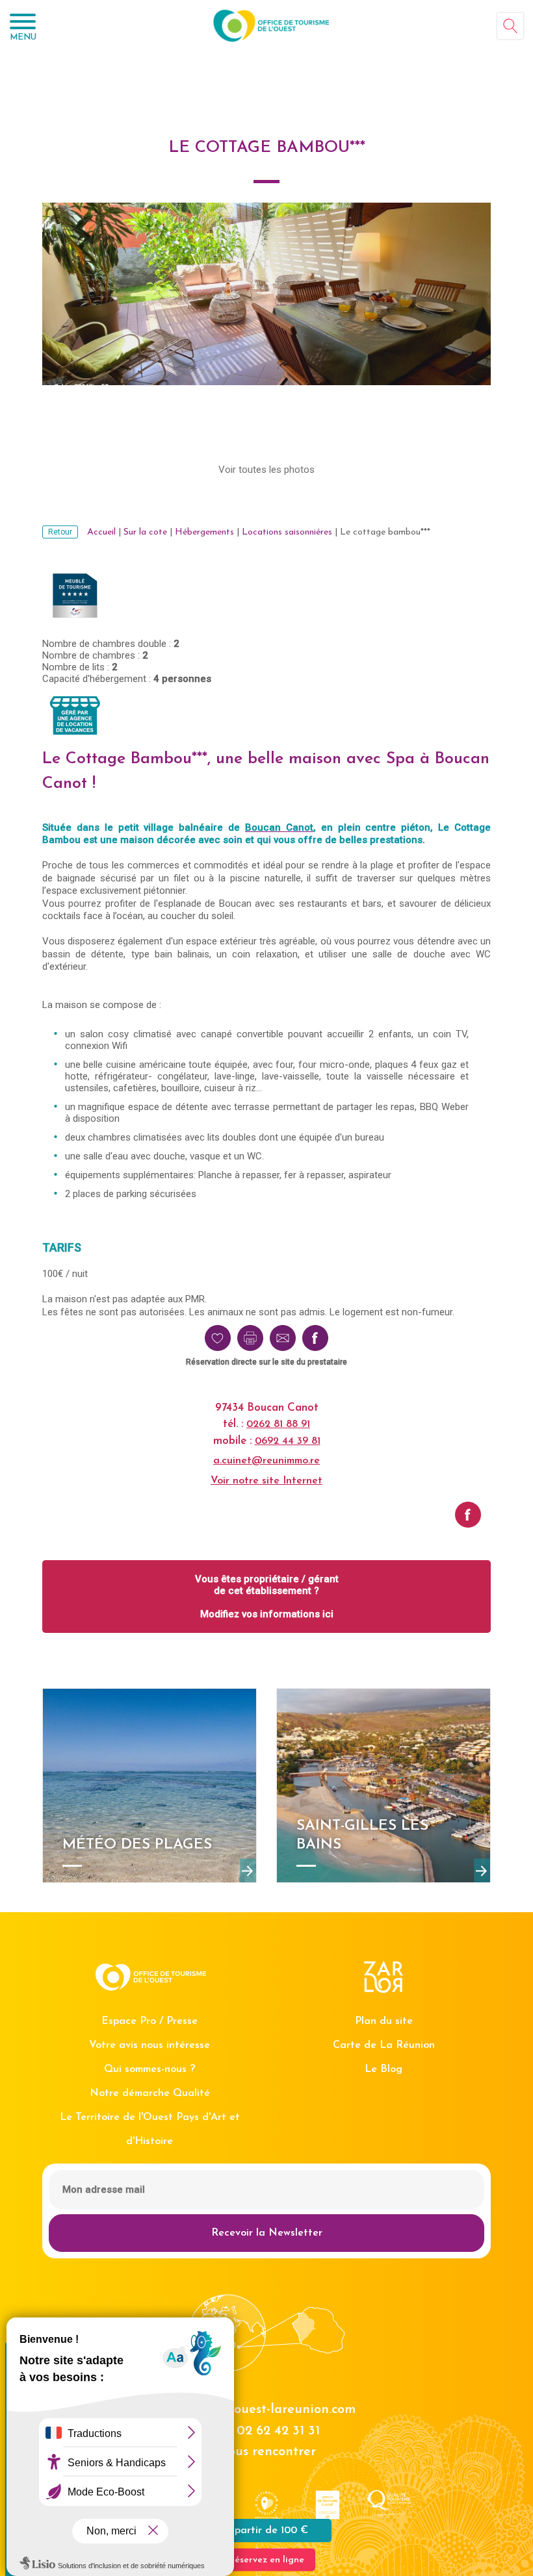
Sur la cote (145, 532)
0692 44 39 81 (288, 1441)
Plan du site (384, 2021)
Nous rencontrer (266, 2452)
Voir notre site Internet (266, 1481)
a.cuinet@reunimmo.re (266, 1461)
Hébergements (204, 532)
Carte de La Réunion (384, 2045)
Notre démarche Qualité (150, 2093)
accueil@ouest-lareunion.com (267, 2410)
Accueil (101, 532)
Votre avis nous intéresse (149, 2045)
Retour (60, 532)
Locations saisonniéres (287, 532)
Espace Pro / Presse (149, 2021)
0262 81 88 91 (278, 1424)
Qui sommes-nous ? (149, 2069)
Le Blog (383, 2069)
